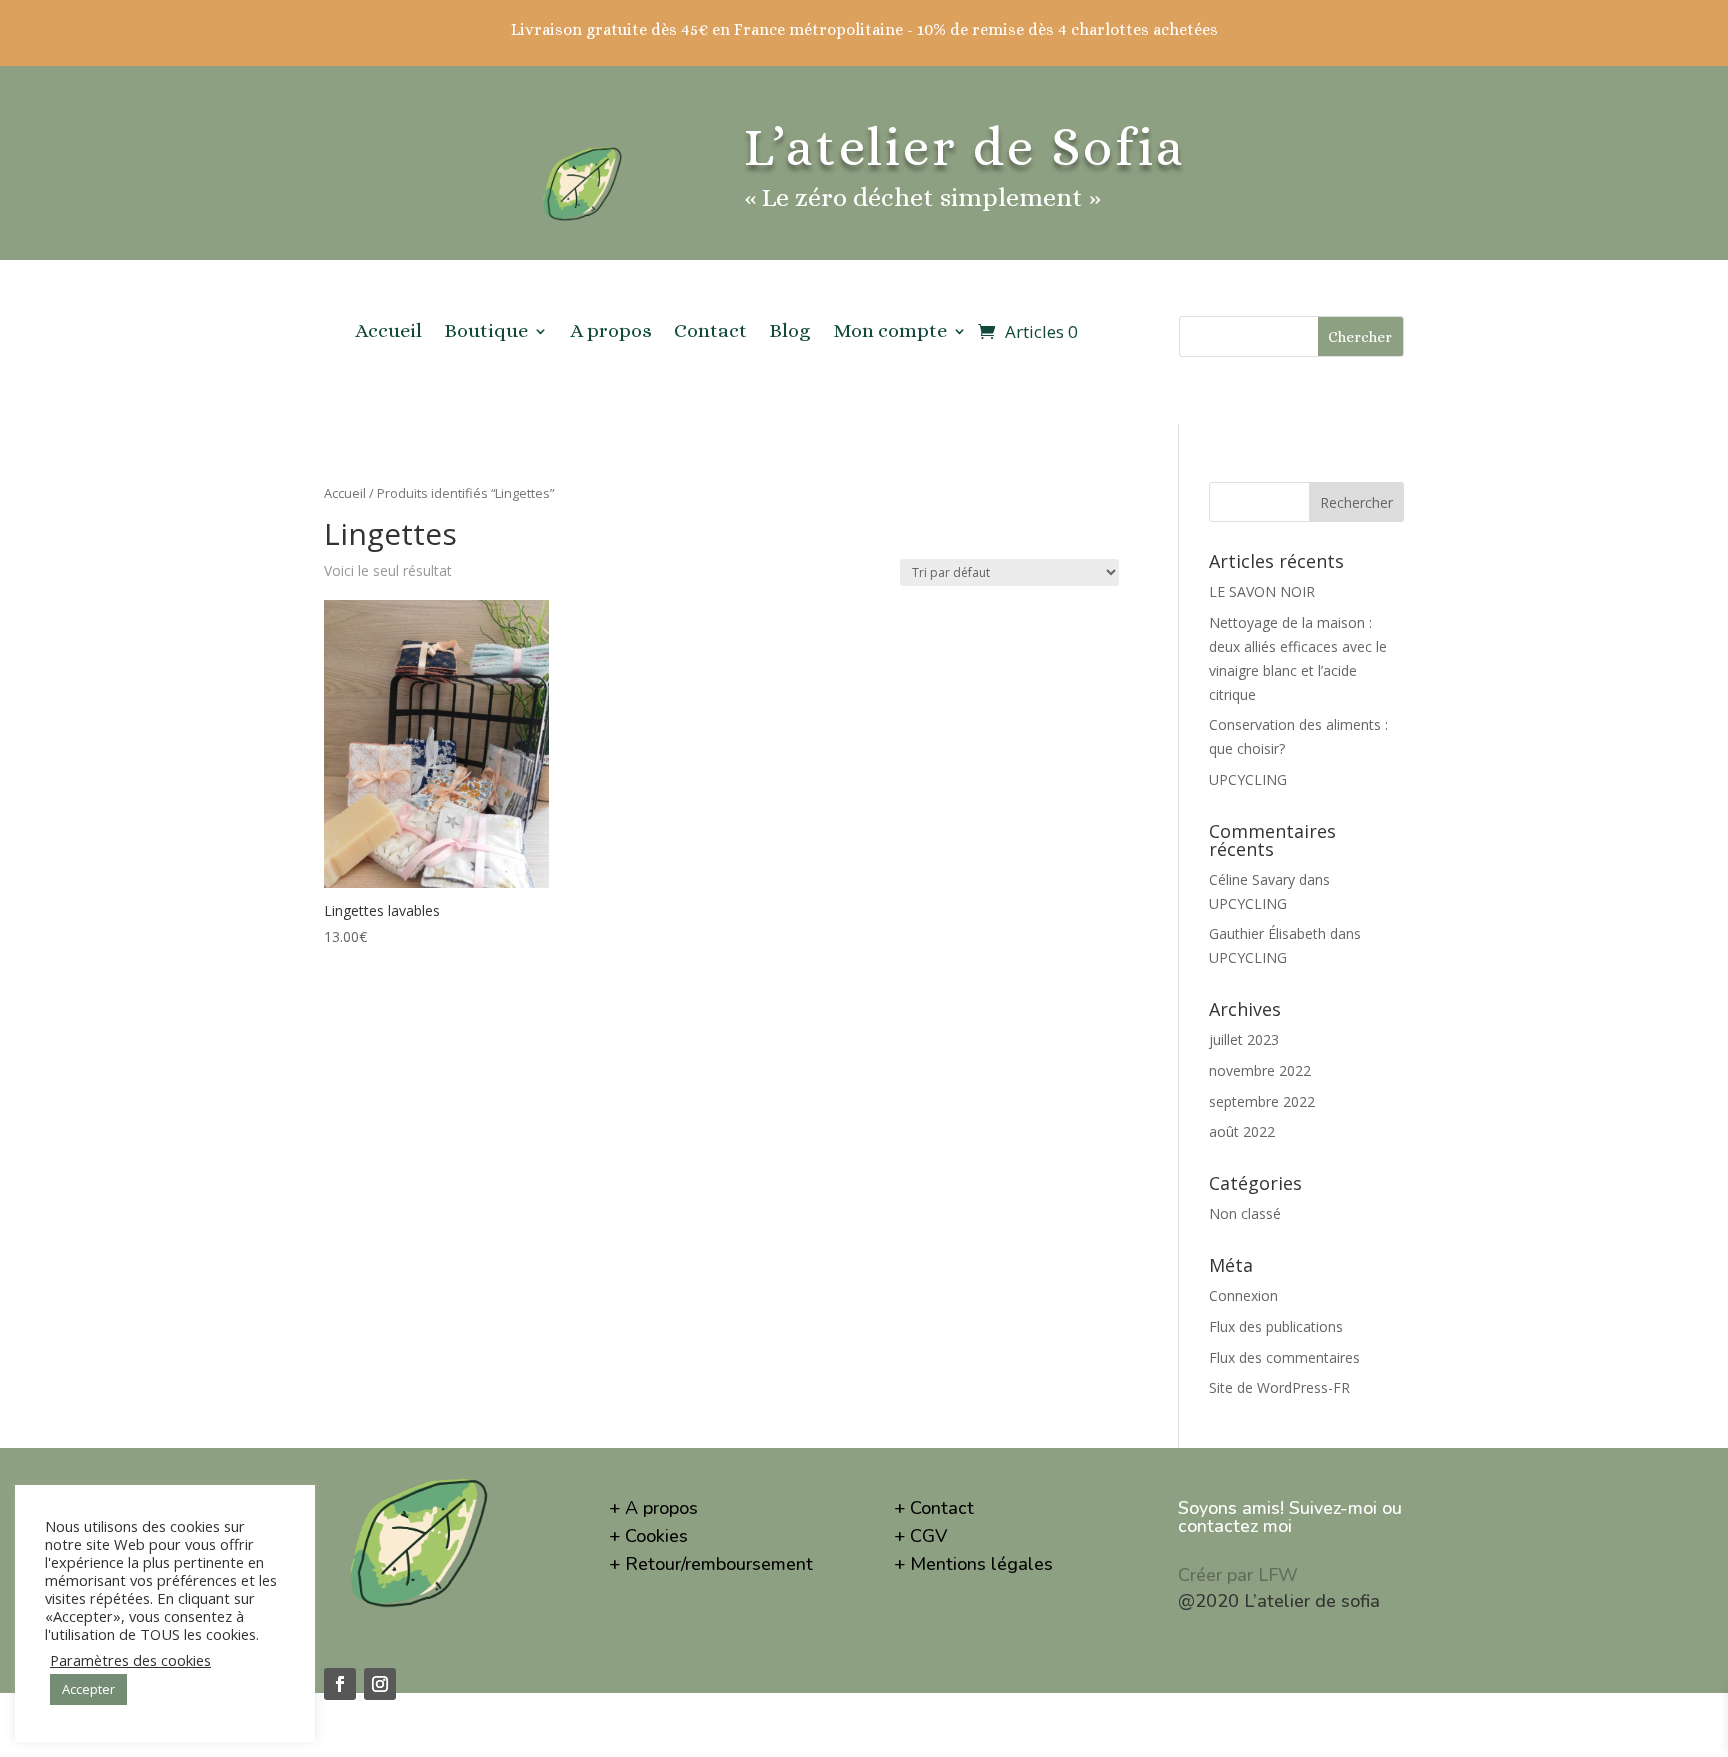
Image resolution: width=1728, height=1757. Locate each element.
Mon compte (890, 333)
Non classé (1245, 1213)
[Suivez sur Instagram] (380, 1684)
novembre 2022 (1260, 1070)
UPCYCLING (1248, 779)
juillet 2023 (1244, 1039)
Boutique (486, 333)
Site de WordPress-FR (1279, 1387)
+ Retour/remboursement (711, 1564)
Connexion (1243, 1295)
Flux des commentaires (1284, 1357)
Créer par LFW (1238, 1575)
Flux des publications (1276, 1326)
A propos (611, 333)
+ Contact (934, 1508)
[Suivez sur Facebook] (340, 1684)
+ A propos (653, 1508)
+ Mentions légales (973, 1564)
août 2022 (1242, 1131)
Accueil (388, 333)
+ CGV (920, 1536)
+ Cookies (648, 1536)
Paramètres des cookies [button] (130, 1660)
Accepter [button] (88, 1689)
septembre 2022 (1262, 1101)
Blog (790, 333)
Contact (710, 333)
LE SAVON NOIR (1262, 591)
